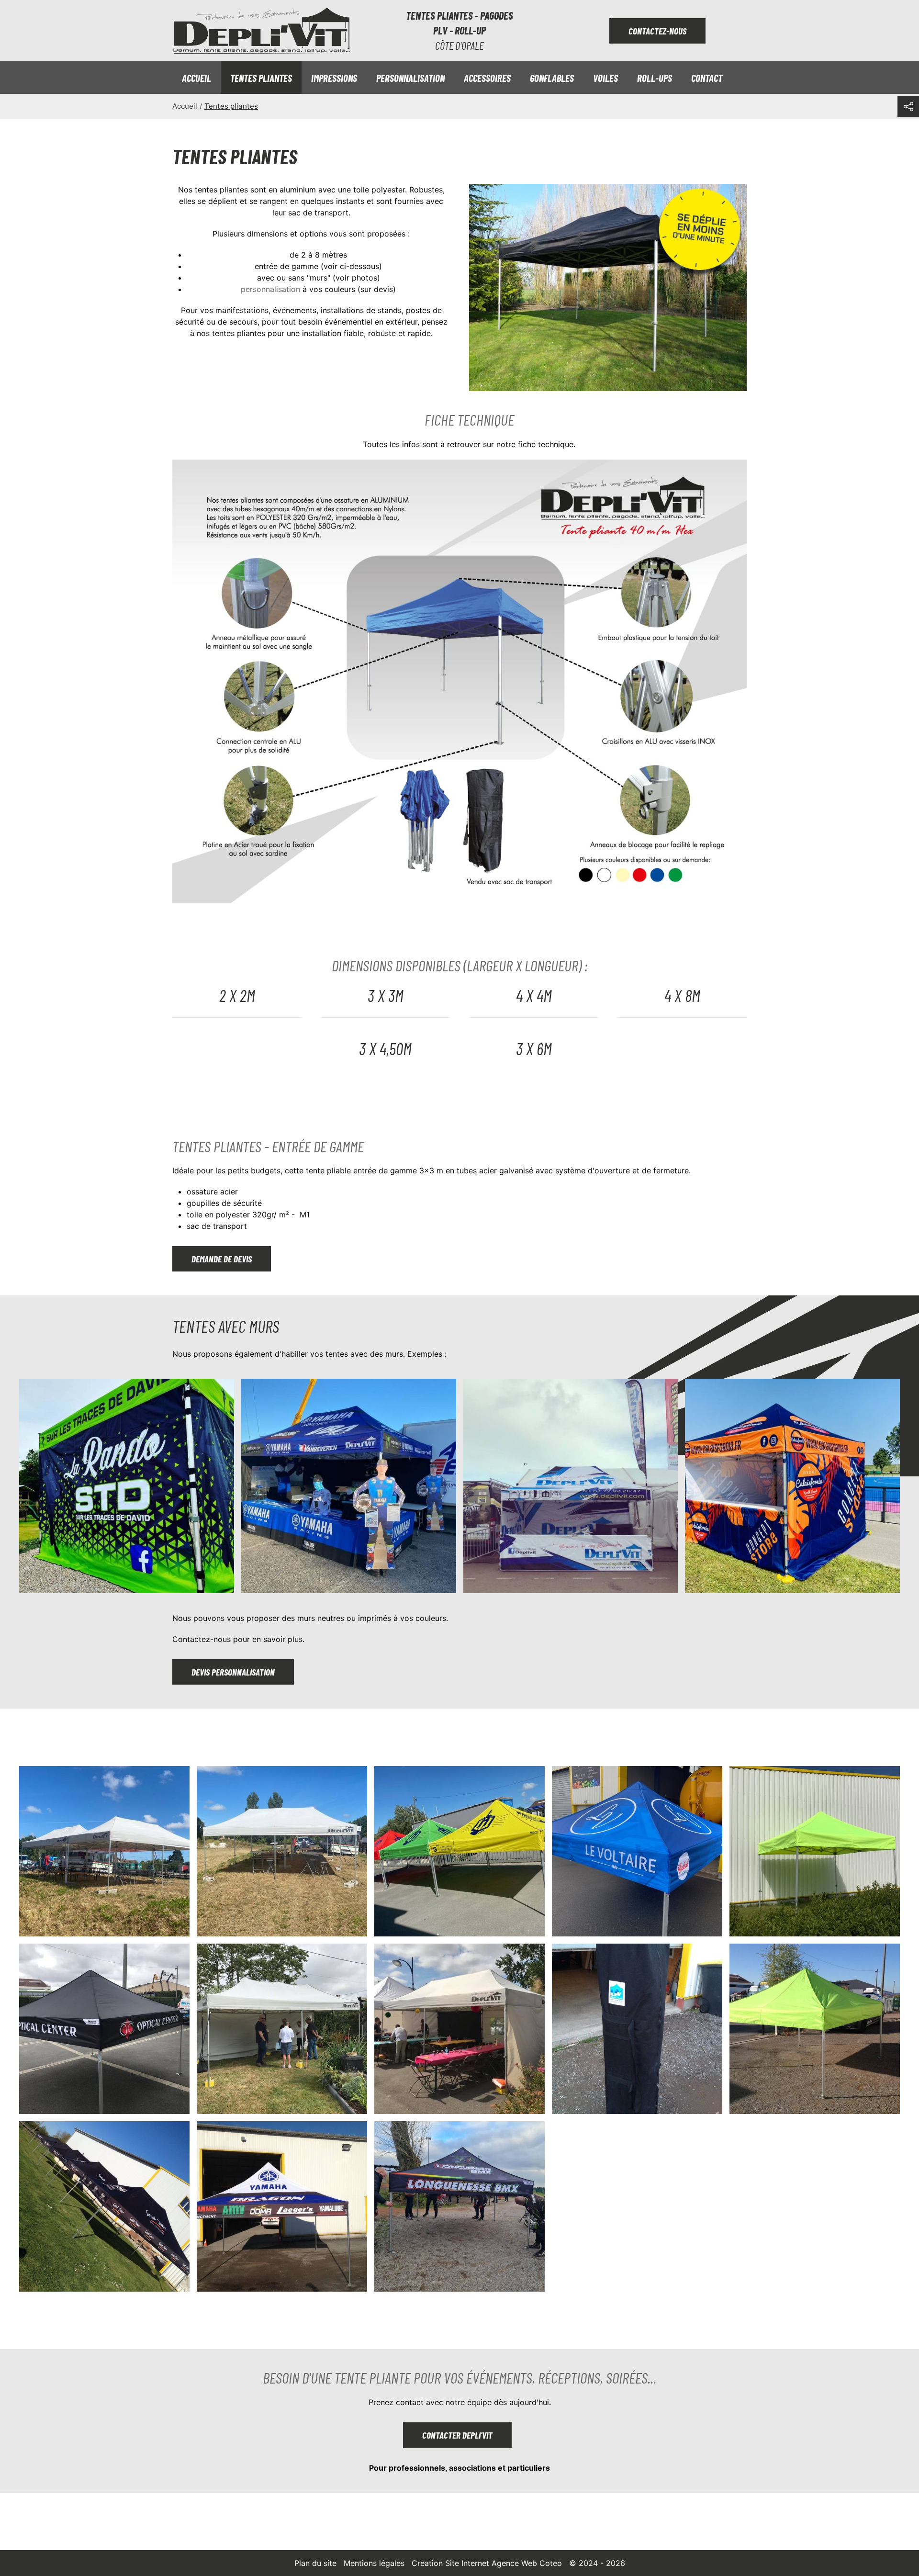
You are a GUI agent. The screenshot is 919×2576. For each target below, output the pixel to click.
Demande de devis (222, 1259)
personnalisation (270, 289)
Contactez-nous (657, 31)
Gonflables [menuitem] (552, 78)
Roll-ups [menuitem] (655, 78)
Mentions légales (374, 2563)
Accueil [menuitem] (196, 78)
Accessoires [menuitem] (487, 78)
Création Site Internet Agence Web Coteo (487, 2563)
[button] (127, 1486)
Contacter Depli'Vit (457, 2435)
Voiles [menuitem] (605, 78)
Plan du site (315, 2563)
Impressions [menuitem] (334, 78)
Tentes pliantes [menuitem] (261, 78)
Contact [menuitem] (707, 78)
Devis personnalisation (233, 1672)
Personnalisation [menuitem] (410, 78)
